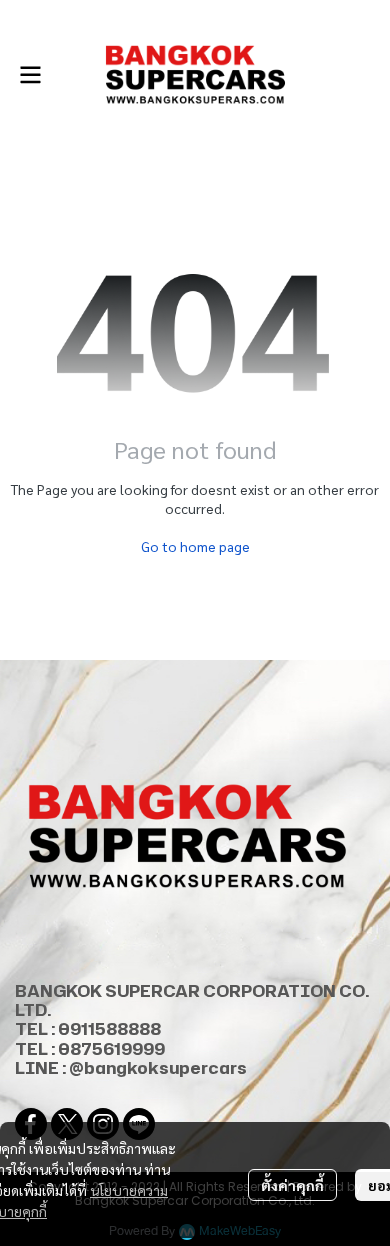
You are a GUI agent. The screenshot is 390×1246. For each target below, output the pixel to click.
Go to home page (195, 546)
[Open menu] (30, 75)
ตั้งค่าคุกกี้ (292, 1185)
